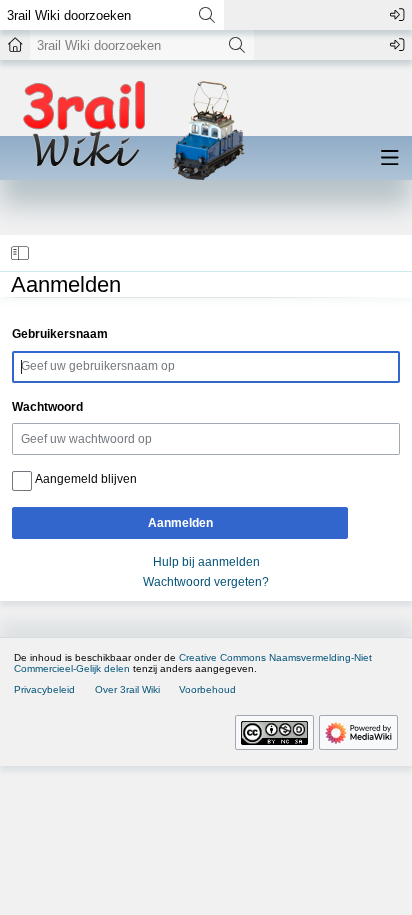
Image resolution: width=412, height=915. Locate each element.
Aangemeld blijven (86, 479)
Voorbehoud (207, 689)
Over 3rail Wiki (127, 689)
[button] (20, 253)
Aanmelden (180, 523)
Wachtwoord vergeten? (206, 582)
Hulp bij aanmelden (206, 562)
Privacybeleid (44, 689)
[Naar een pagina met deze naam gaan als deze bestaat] (206, 15)
